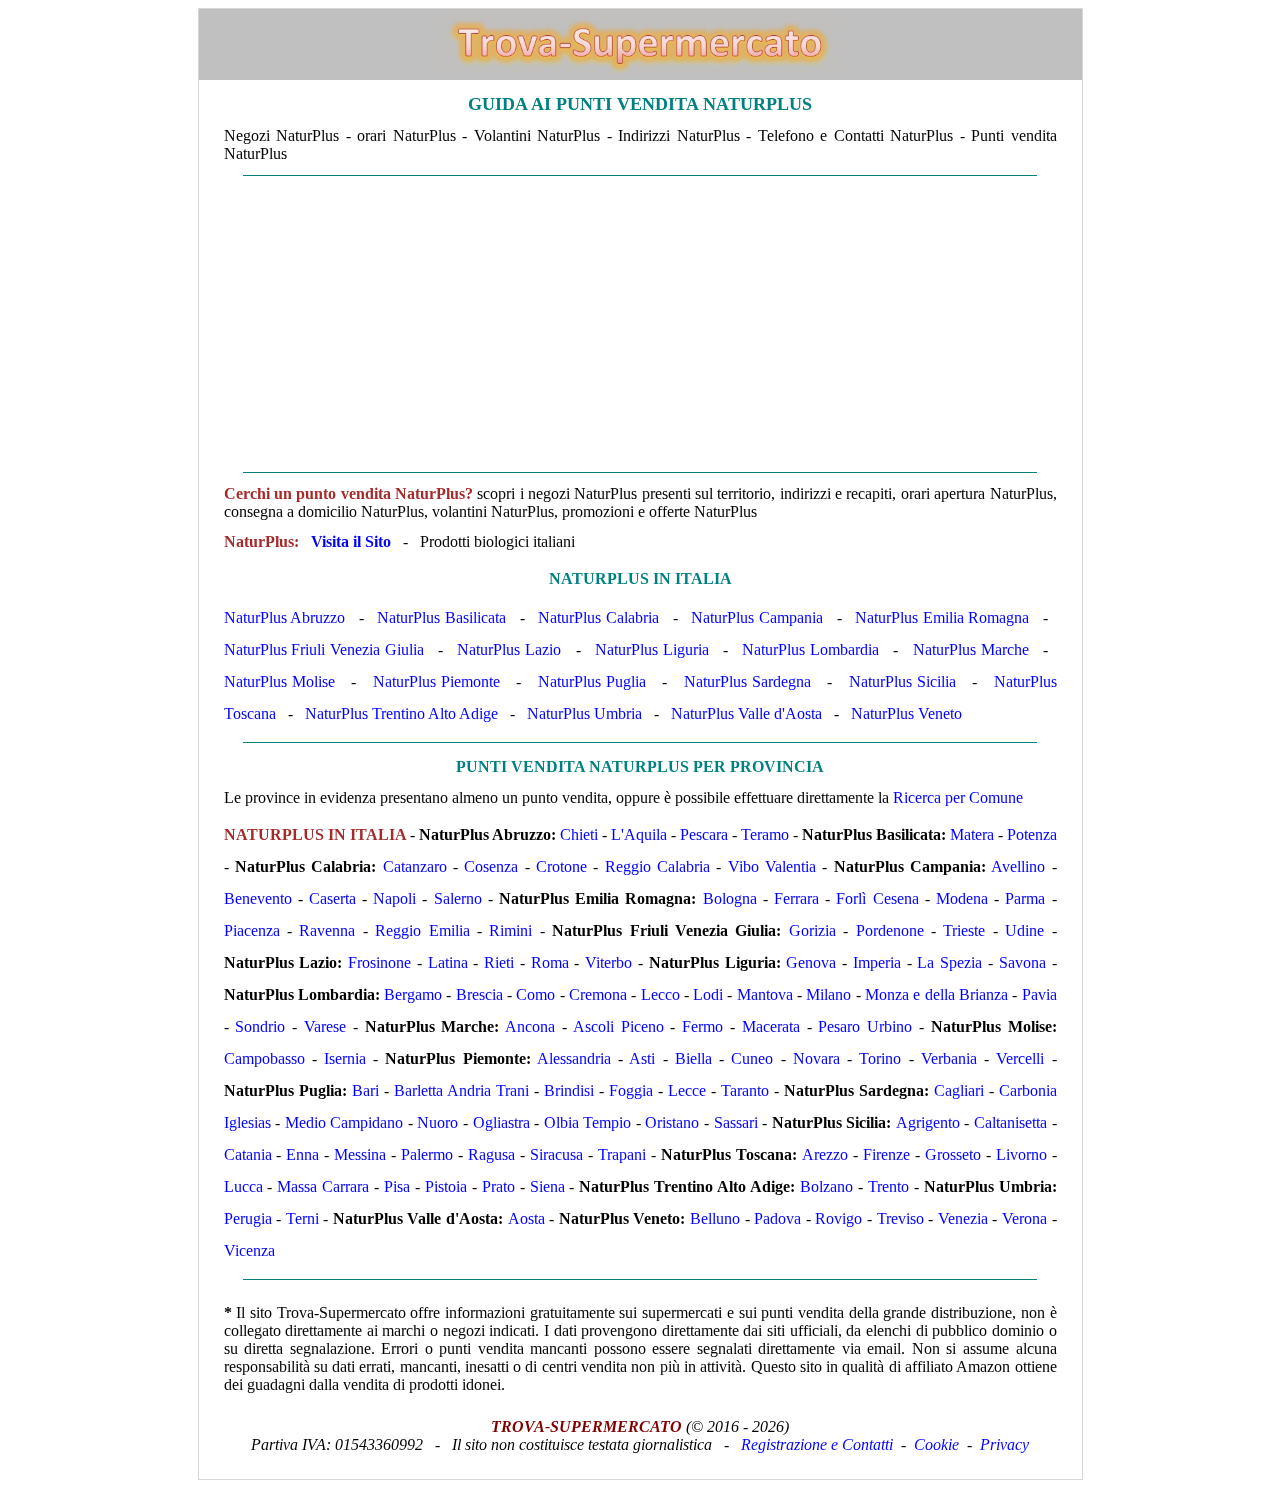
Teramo (765, 834)
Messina (360, 1154)
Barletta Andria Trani (461, 1090)
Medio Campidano (344, 1122)
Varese (325, 1026)
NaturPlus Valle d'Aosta (746, 713)
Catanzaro (415, 866)
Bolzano (826, 1186)
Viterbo (608, 962)
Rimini (510, 930)
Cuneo (752, 1058)
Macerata (771, 1026)
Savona (1022, 962)
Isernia (345, 1058)
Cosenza (491, 866)
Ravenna (327, 930)
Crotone (561, 866)
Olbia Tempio (588, 1122)
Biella (693, 1058)
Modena (962, 898)
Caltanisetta (1010, 1122)
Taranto (745, 1090)
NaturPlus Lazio (509, 649)
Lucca (243, 1186)
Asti (642, 1058)
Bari (365, 1090)
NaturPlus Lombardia (810, 649)
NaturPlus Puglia (592, 681)
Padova (777, 1218)
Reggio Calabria (657, 866)
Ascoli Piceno (618, 1026)
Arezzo (825, 1154)
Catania (248, 1154)
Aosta (526, 1218)
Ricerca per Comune (958, 797)
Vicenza (249, 1250)
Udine (1024, 930)
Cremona (598, 994)
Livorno (1021, 1154)
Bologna (730, 898)
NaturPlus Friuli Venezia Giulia (324, 649)
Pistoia (446, 1186)
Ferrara (796, 898)
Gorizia (812, 930)
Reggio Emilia (422, 930)
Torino (880, 1058)
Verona (1024, 1218)
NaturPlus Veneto (906, 713)
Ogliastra (501, 1122)
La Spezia (949, 962)
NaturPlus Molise (279, 681)
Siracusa (556, 1154)
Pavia (1039, 994)
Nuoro (437, 1122)
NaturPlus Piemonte (436, 681)
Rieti (499, 962)
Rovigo (838, 1218)
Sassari (736, 1122)
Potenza (1032, 834)
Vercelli (1020, 1058)
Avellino (1018, 866)
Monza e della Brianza (936, 994)
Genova (811, 962)
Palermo (427, 1154)
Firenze (886, 1154)
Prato (498, 1186)
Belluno (715, 1218)
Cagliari (959, 1090)
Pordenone (890, 930)
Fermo (702, 1026)
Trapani (622, 1154)
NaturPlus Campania (757, 617)
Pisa (397, 1186)
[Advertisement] (640, 324)
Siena (547, 1186)
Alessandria (574, 1058)
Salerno (458, 898)
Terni (302, 1218)
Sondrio (260, 1026)
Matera (972, 834)
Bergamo (413, 994)
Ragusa (491, 1154)
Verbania (949, 1058)
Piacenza (252, 930)
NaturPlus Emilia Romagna (942, 617)
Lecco (660, 994)
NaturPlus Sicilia (902, 681)
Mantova (765, 994)
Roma (550, 962)
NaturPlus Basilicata (441, 617)
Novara (816, 1058)
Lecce (687, 1090)
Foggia (631, 1090)
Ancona (530, 1026)
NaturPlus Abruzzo (285, 617)
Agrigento (928, 1122)
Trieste (964, 930)
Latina (448, 962)
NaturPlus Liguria (652, 649)
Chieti (579, 834)
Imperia (877, 962)
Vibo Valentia (772, 866)
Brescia (479, 994)
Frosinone (379, 962)
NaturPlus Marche (971, 649)
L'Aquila (639, 834)
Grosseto (953, 1154)
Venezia (963, 1218)
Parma (1025, 898)
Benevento (258, 898)
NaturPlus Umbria (584, 713)
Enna (302, 1154)
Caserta (332, 898)
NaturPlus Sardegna (747, 681)
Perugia (248, 1218)
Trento (888, 1186)
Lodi (708, 994)
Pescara (704, 834)
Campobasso (264, 1058)
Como (535, 994)
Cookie (936, 1444)
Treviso (900, 1218)
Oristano (672, 1122)
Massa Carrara (323, 1186)
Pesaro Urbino (865, 1026)
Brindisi (569, 1090)
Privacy (1004, 1444)
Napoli (394, 898)
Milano (828, 994)
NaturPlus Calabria (598, 617)
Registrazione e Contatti (817, 1444)
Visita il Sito (351, 541)
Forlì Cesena (877, 898)
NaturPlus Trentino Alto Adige (401, 713)
